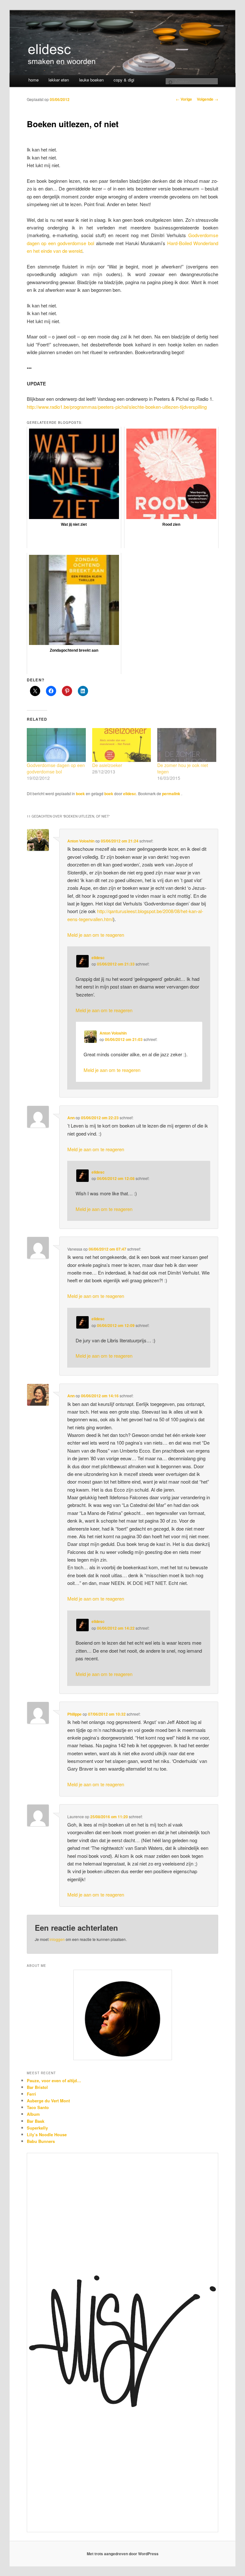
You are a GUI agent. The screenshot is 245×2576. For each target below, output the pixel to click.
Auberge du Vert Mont (48, 2101)
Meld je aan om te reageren (96, 935)
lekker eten (59, 80)
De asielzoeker (107, 765)
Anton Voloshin (81, 841)
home (33, 80)
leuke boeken (91, 80)
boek (80, 794)
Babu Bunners (41, 2141)
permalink (172, 794)
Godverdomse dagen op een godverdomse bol (56, 768)
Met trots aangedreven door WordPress (123, 2554)
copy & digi (124, 80)
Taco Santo (38, 2107)
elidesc (130, 794)
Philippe (74, 1714)
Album (33, 2114)
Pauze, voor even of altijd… (54, 2080)
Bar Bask (36, 2121)
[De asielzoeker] (122, 745)
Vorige (184, 99)
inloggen (57, 1939)
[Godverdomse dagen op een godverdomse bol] (56, 745)
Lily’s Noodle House (47, 2134)
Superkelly (37, 2128)
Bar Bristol (37, 2087)
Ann (71, 1118)
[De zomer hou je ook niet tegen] (187, 745)
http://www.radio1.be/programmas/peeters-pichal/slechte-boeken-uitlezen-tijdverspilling (117, 407)
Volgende (208, 99)
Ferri (31, 2094)
